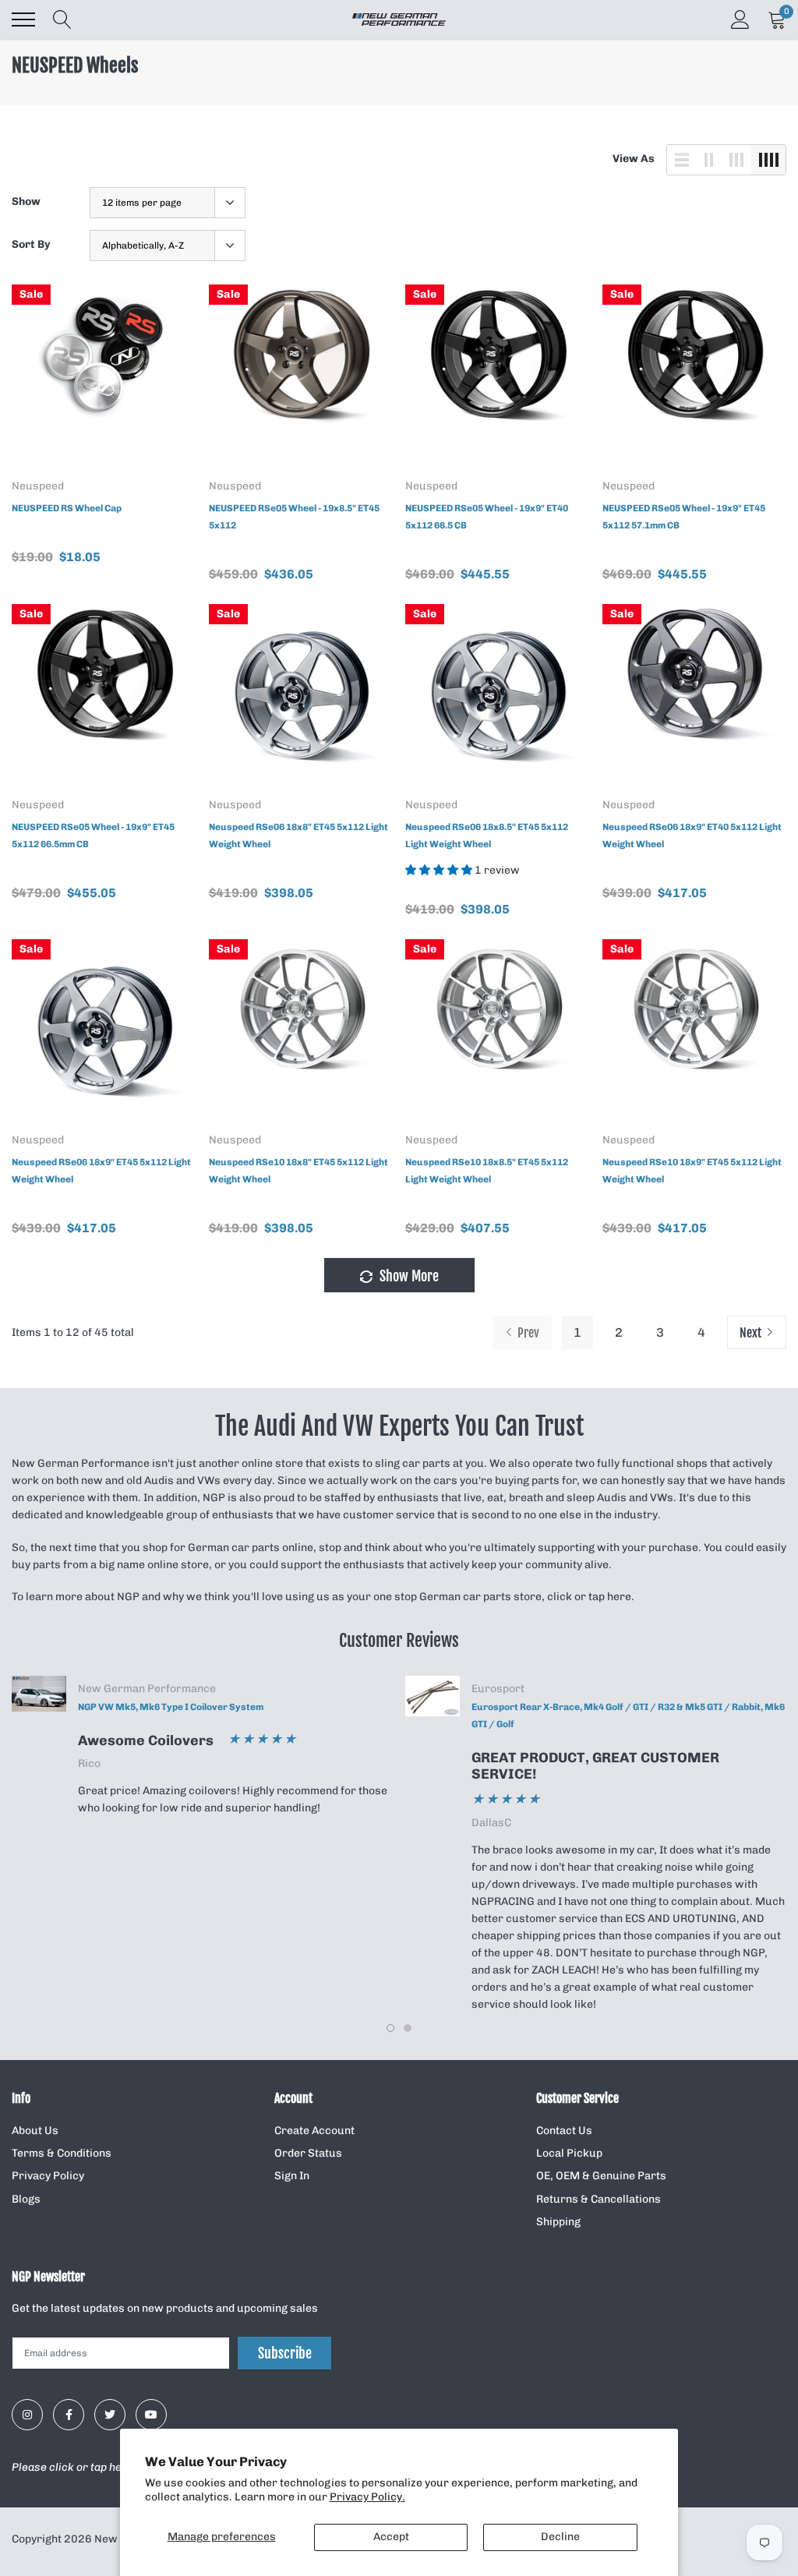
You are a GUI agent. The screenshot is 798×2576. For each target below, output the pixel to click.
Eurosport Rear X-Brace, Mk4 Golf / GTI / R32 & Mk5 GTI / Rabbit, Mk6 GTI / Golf (628, 1716)
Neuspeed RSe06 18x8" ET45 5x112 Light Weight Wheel (298, 836)
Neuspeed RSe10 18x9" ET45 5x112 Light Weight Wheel (692, 1171)
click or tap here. (591, 1597)
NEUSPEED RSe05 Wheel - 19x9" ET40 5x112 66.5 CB (487, 517)
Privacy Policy (48, 2176)
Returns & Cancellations (598, 2199)
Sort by (31, 244)
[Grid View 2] (709, 160)
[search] (62, 19)
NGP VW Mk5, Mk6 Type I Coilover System (171, 1707)
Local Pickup (569, 2153)
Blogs (26, 2199)
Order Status (308, 2153)
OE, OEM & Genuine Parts (601, 2176)
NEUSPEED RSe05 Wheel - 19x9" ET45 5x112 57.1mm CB (684, 517)
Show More (408, 1276)
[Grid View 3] (736, 160)
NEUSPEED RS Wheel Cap (67, 508)
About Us (35, 2131)
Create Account (314, 2131)
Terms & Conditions (62, 2153)
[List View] (682, 160)
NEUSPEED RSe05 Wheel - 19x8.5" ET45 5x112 (294, 517)
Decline (560, 2537)
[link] (104, 377)
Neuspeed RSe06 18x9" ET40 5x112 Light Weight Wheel (692, 836)
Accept (391, 2537)
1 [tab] (390, 2028)
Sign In (292, 2176)
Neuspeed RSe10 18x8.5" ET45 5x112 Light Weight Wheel (487, 1171)
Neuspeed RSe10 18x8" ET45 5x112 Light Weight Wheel (298, 1171)
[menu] (23, 19)
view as (634, 159)
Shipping (558, 2222)
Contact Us (564, 2131)
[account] (740, 19)
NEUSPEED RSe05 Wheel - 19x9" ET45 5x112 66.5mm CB (93, 836)
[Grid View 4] (768, 160)
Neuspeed (38, 486)
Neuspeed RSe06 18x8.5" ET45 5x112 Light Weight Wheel (487, 836)
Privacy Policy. (367, 2497)
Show (26, 201)
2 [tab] (408, 2028)
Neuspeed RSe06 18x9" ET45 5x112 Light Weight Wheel (101, 1171)
